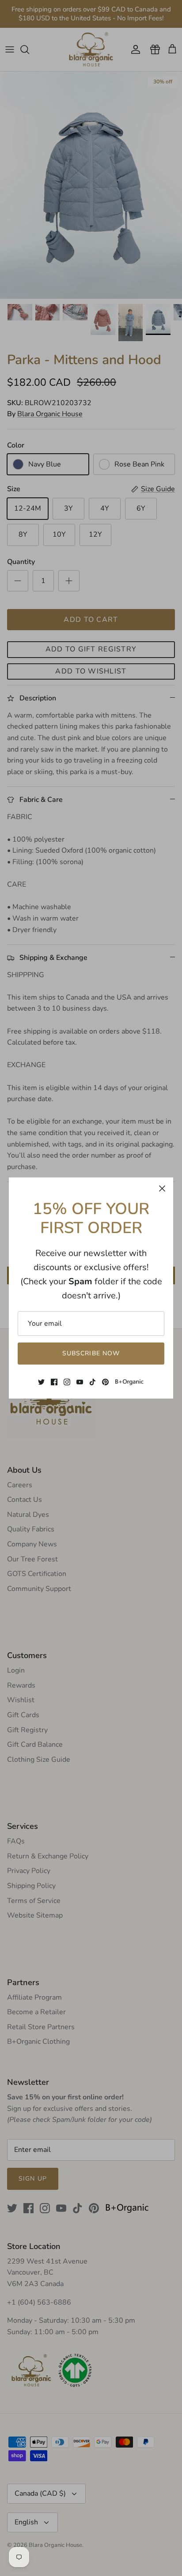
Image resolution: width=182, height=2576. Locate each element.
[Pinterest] (105, 1382)
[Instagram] (67, 1382)
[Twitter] (41, 1382)
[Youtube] (80, 1382)
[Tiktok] (93, 1382)
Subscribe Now (91, 1353)
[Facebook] (54, 1382)
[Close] (162, 1188)
